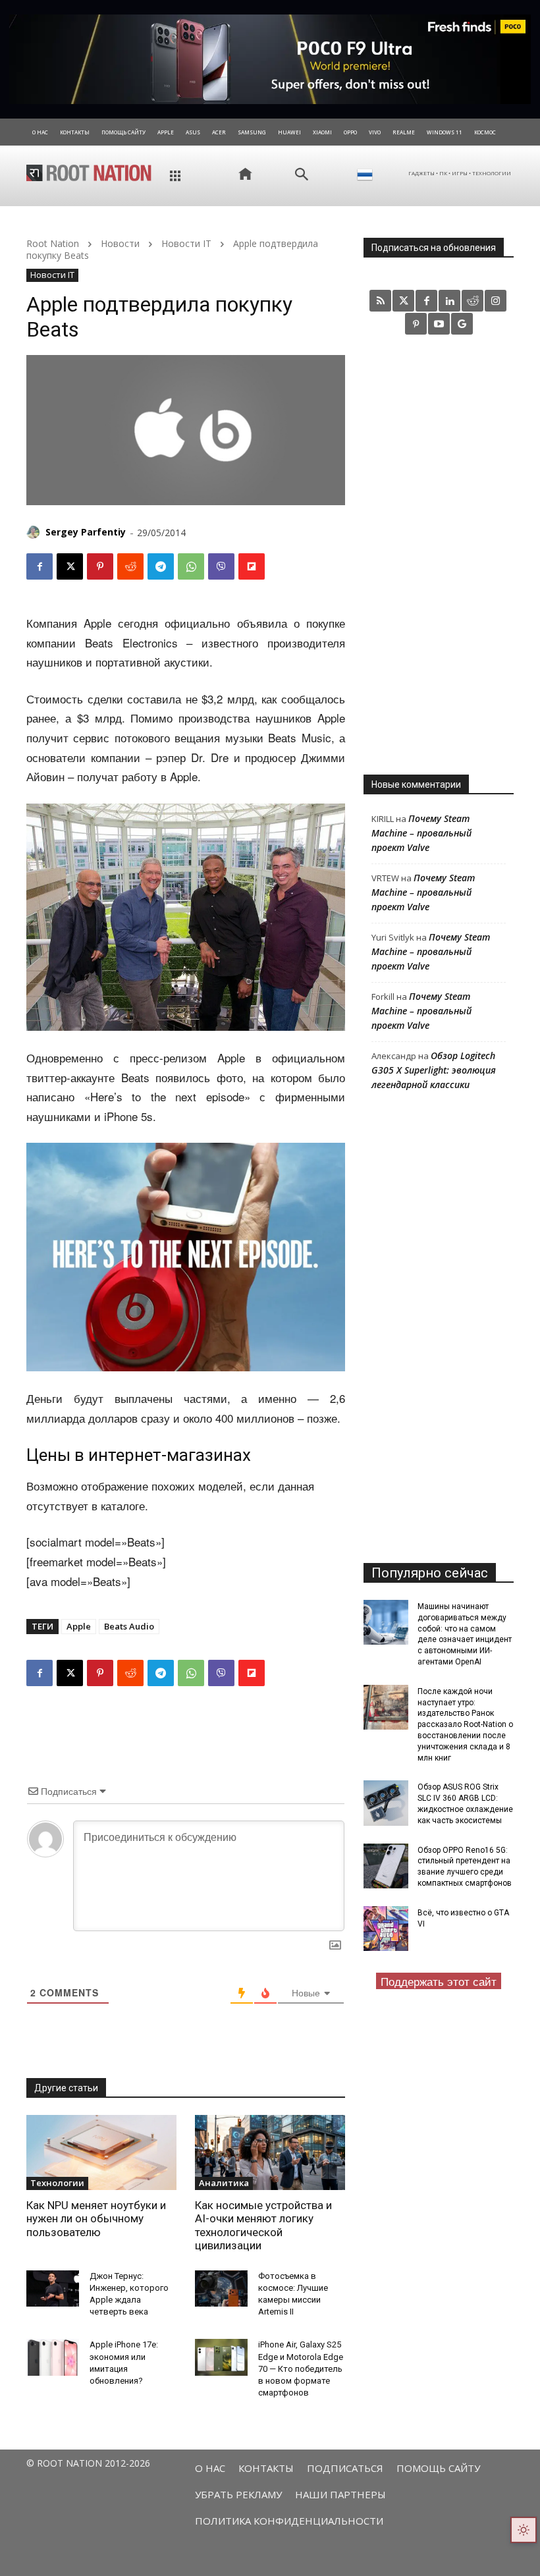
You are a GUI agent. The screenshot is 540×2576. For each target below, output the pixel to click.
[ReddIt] (130, 566)
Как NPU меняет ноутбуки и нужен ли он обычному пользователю (96, 2219)
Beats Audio (129, 1626)
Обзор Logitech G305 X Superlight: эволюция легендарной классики (434, 1070)
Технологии (57, 2183)
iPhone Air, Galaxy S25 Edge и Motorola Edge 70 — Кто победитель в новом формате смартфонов (301, 2369)
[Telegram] (161, 566)
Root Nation (53, 243)
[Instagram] (496, 301)
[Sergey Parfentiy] (35, 532)
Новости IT (186, 243)
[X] (70, 566)
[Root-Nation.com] (89, 173)
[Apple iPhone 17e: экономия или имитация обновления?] (53, 2357)
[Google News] (462, 324)
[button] (302, 175)
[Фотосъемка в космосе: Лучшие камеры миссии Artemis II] (221, 2289)
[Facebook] (40, 566)
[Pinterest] (100, 566)
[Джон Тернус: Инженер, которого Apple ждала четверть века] (53, 2289)
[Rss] (380, 301)
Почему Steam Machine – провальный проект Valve (421, 833)
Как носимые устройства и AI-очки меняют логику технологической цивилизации (263, 2225)
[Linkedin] (449, 301)
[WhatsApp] (191, 566)
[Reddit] (472, 301)
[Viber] (221, 566)
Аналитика (224, 2183)
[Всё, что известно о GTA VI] (386, 1929)
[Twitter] (403, 301)
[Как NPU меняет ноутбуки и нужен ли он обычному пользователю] (101, 2152)
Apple (79, 1626)
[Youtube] (439, 324)
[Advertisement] (439, 554)
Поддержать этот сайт (439, 1981)
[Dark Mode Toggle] (524, 2530)
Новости (120, 243)
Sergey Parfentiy (86, 532)
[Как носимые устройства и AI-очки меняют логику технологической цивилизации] (270, 2152)
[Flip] (252, 566)
